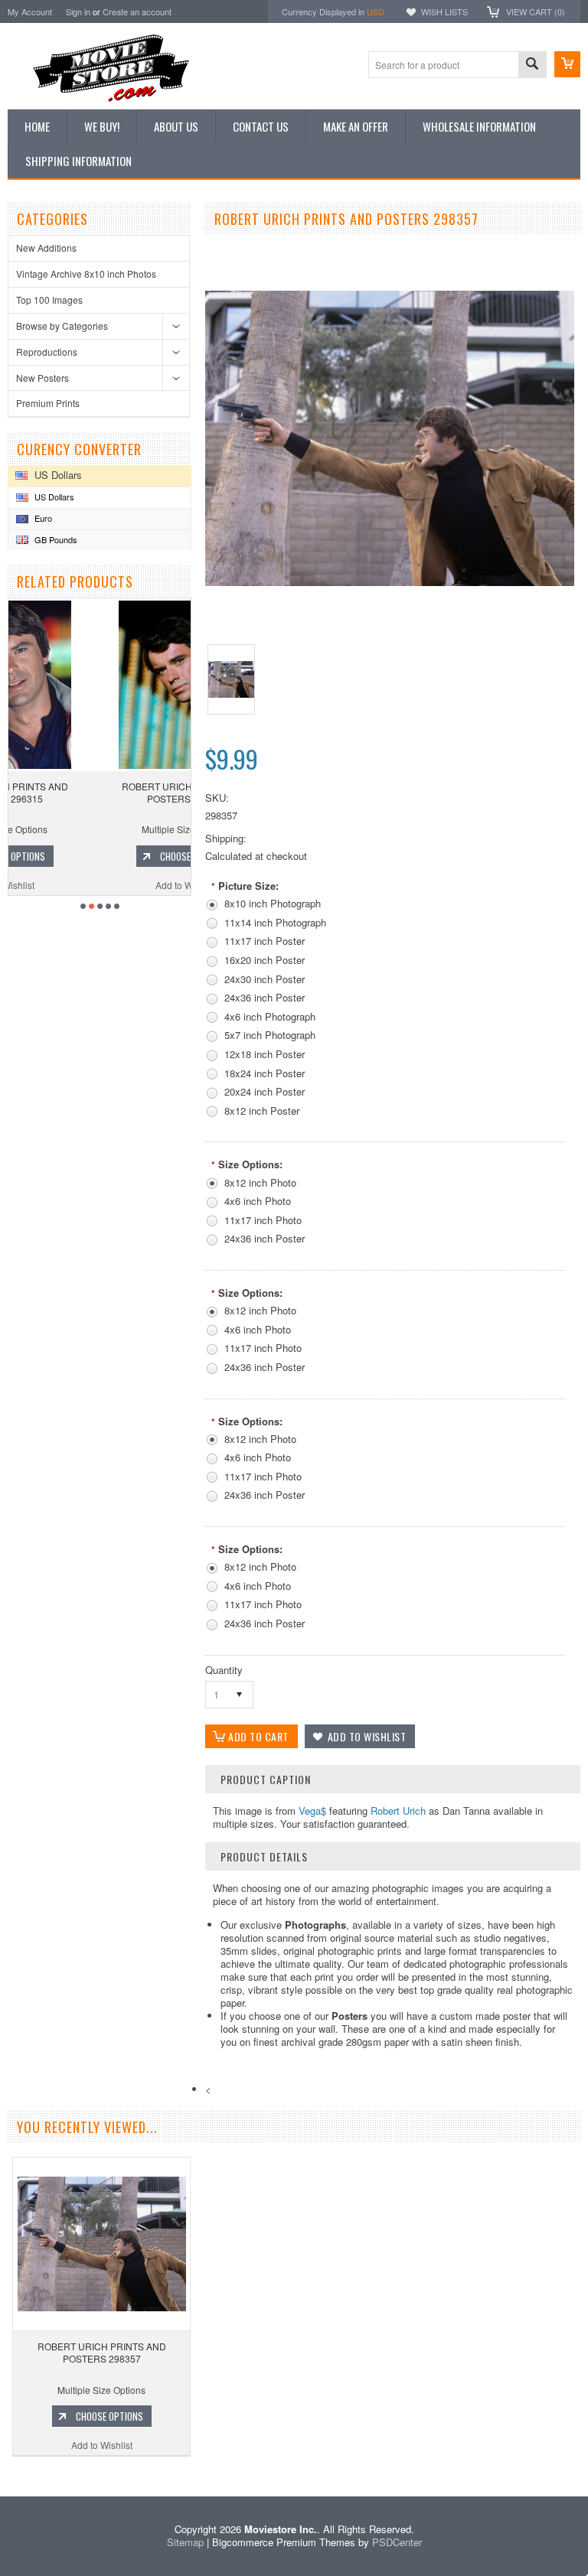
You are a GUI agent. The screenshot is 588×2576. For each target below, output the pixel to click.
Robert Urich (398, 1811)
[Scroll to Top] (2, 2474)
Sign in (78, 11)
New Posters (42, 378)
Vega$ (312, 1811)
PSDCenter (397, 2542)
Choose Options (107, 856)
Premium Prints (48, 403)
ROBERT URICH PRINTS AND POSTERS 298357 (102, 2352)
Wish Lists (444, 11)
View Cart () (536, 11)
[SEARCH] (532, 65)
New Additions (46, 248)
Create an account (137, 11)
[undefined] (390, 582)
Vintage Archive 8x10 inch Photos (86, 274)
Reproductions (47, 352)
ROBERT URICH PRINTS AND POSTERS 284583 (100, 792)
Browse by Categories (62, 326)
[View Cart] (567, 64)
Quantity (224, 1670)
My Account (30, 11)
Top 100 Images (49, 300)
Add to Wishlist (100, 885)
